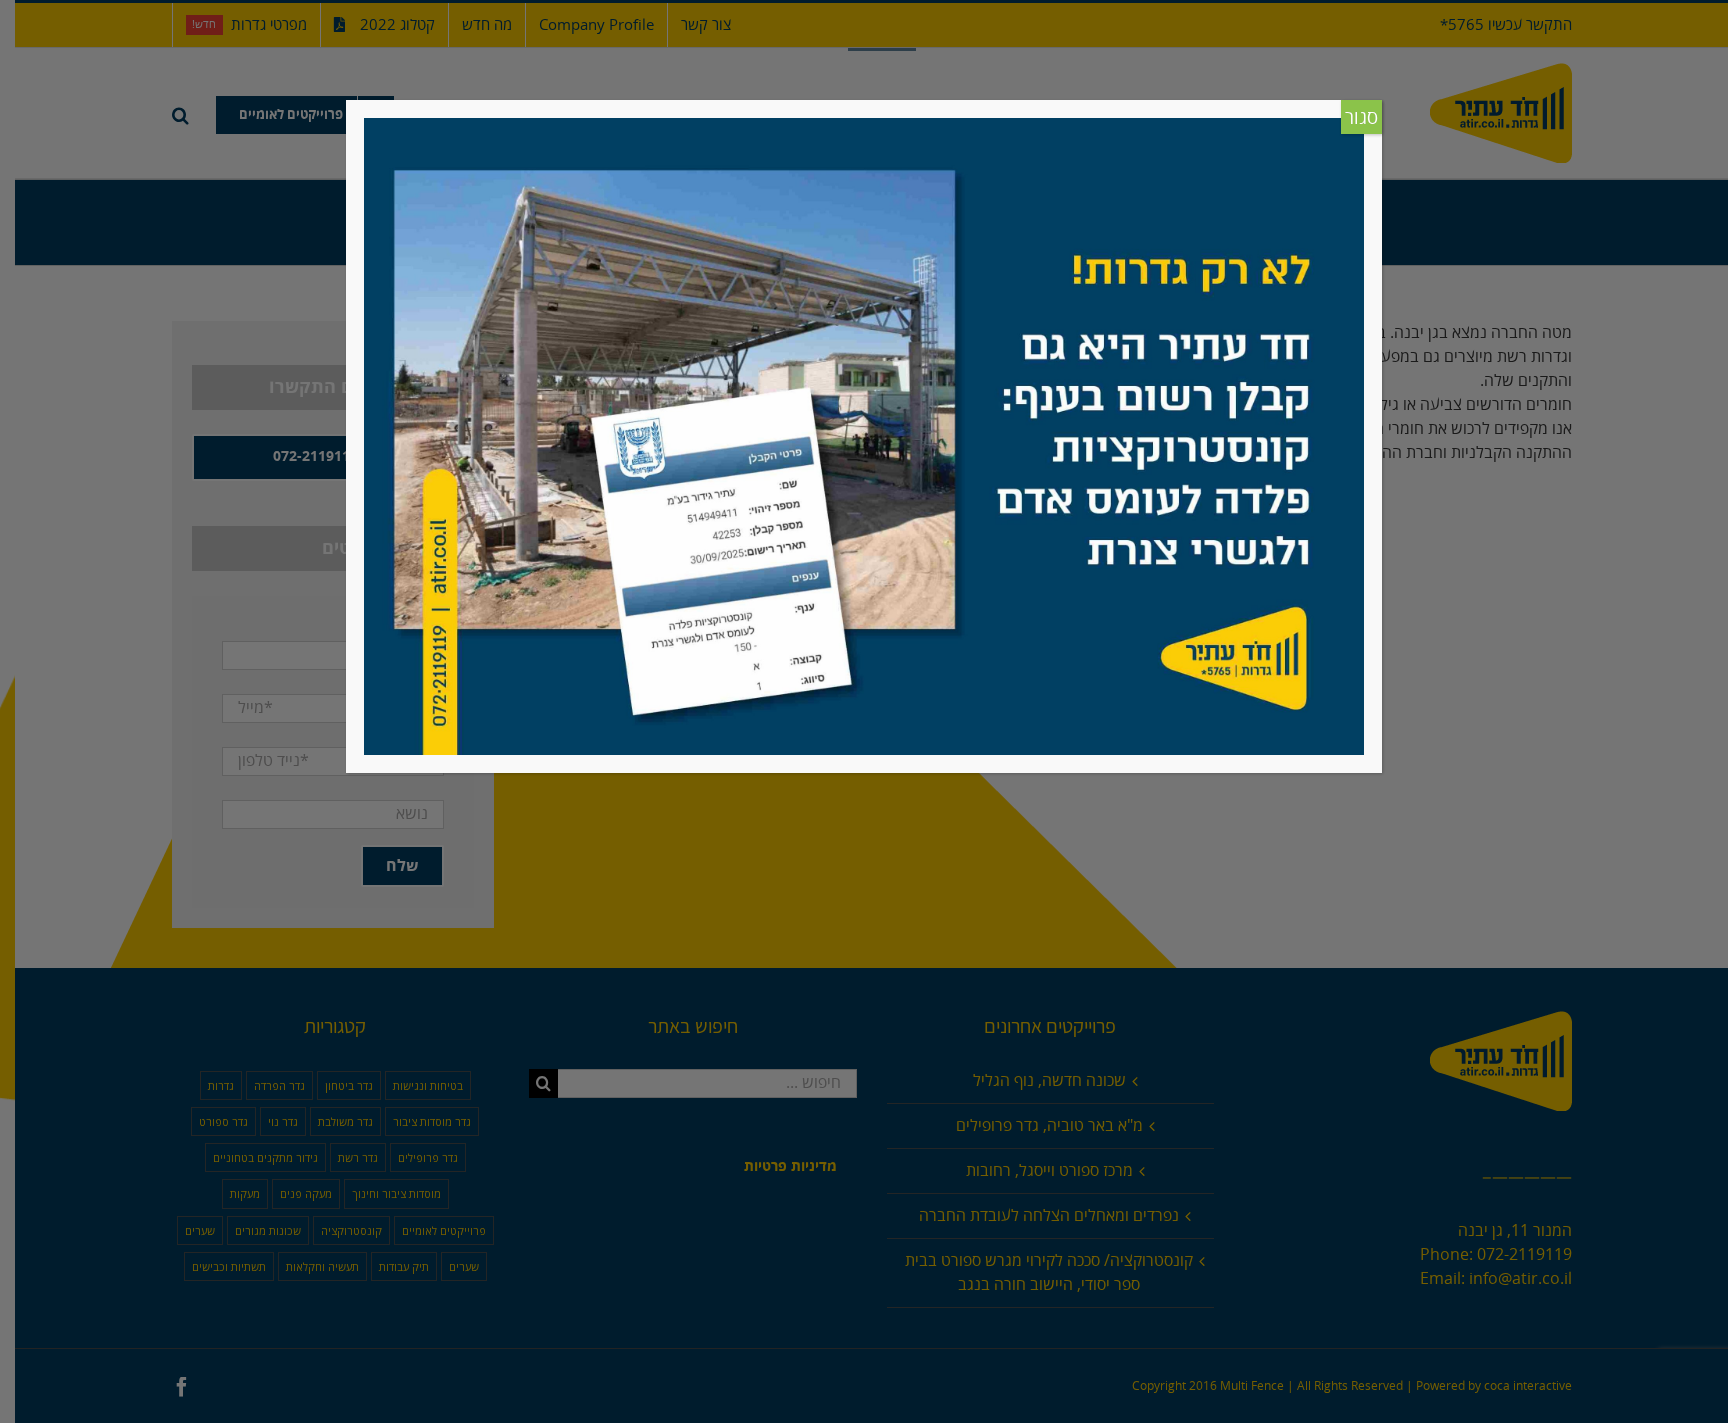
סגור (1361, 118)
